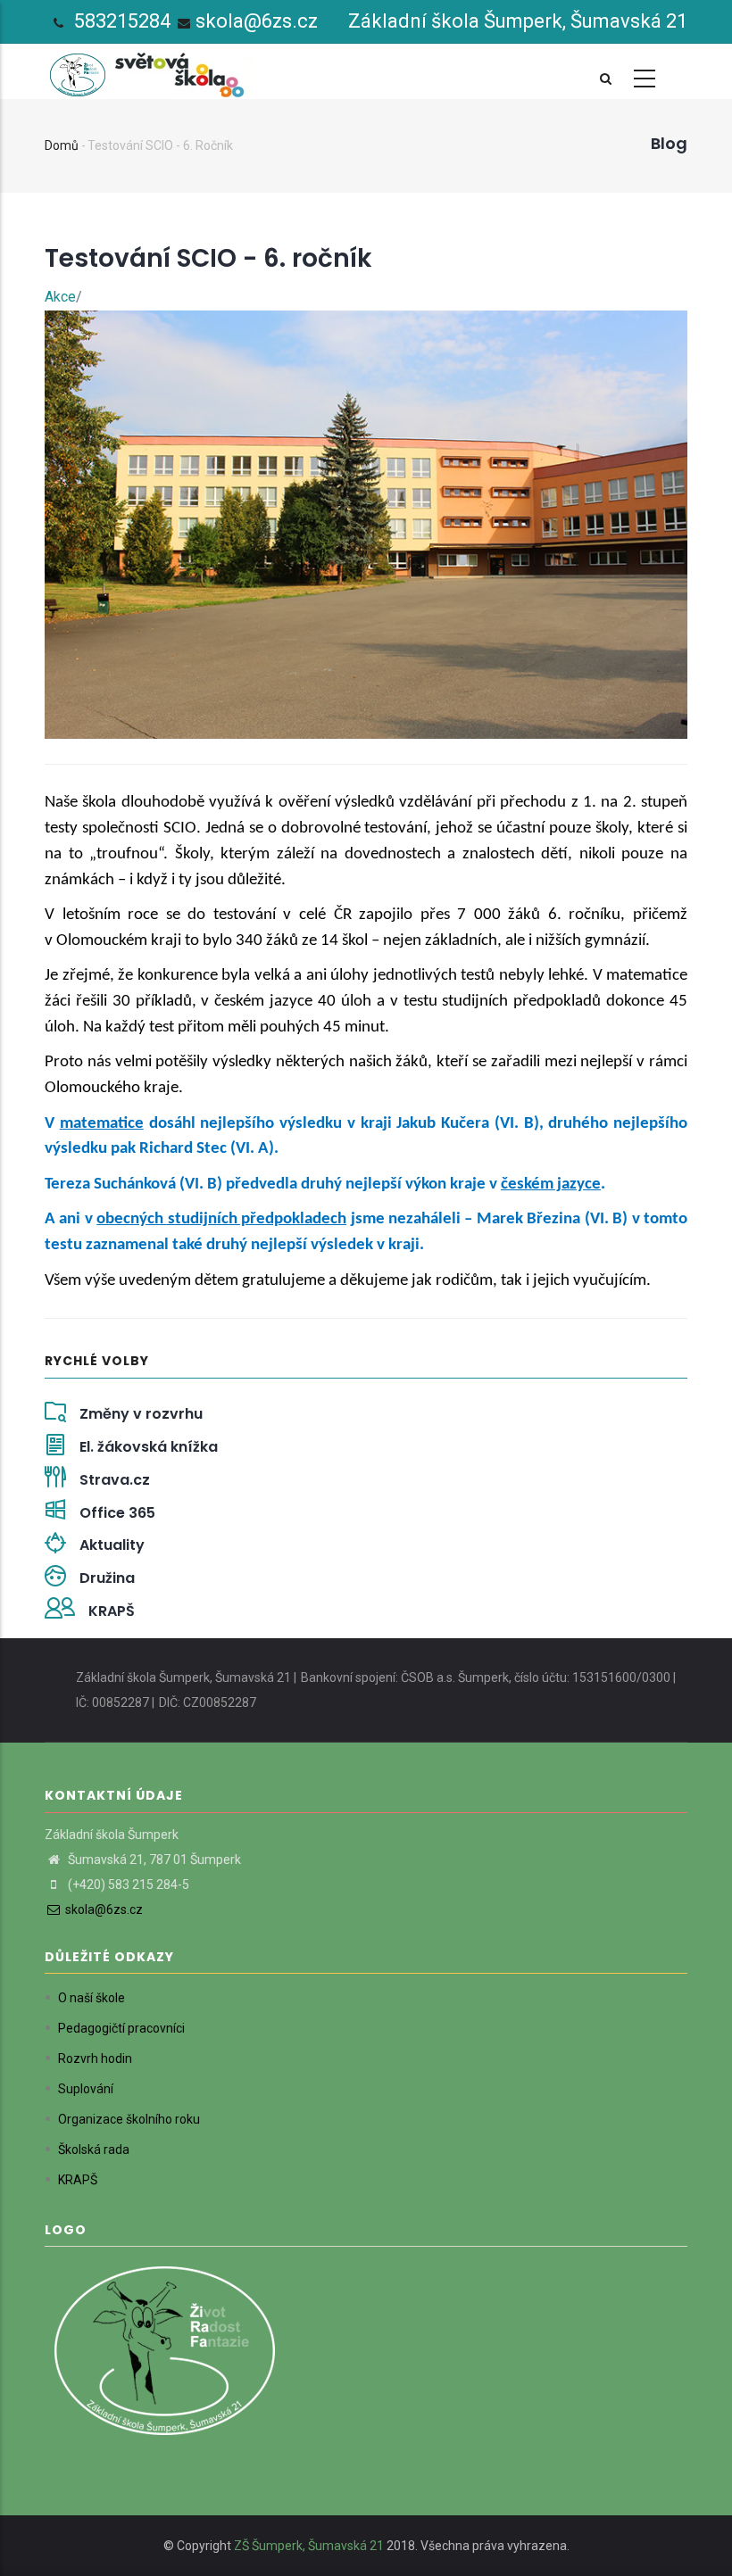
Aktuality (112, 1545)
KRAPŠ (112, 1611)
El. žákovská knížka (149, 1447)
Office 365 (117, 1513)
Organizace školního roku (129, 2119)
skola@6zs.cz (257, 21)
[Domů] (150, 70)
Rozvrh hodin (95, 2058)
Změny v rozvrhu (141, 1414)
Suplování (86, 2089)
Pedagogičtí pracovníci (121, 2028)
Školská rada (94, 2149)
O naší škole (91, 1998)
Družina (107, 1578)
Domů (62, 145)
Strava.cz (115, 1480)
